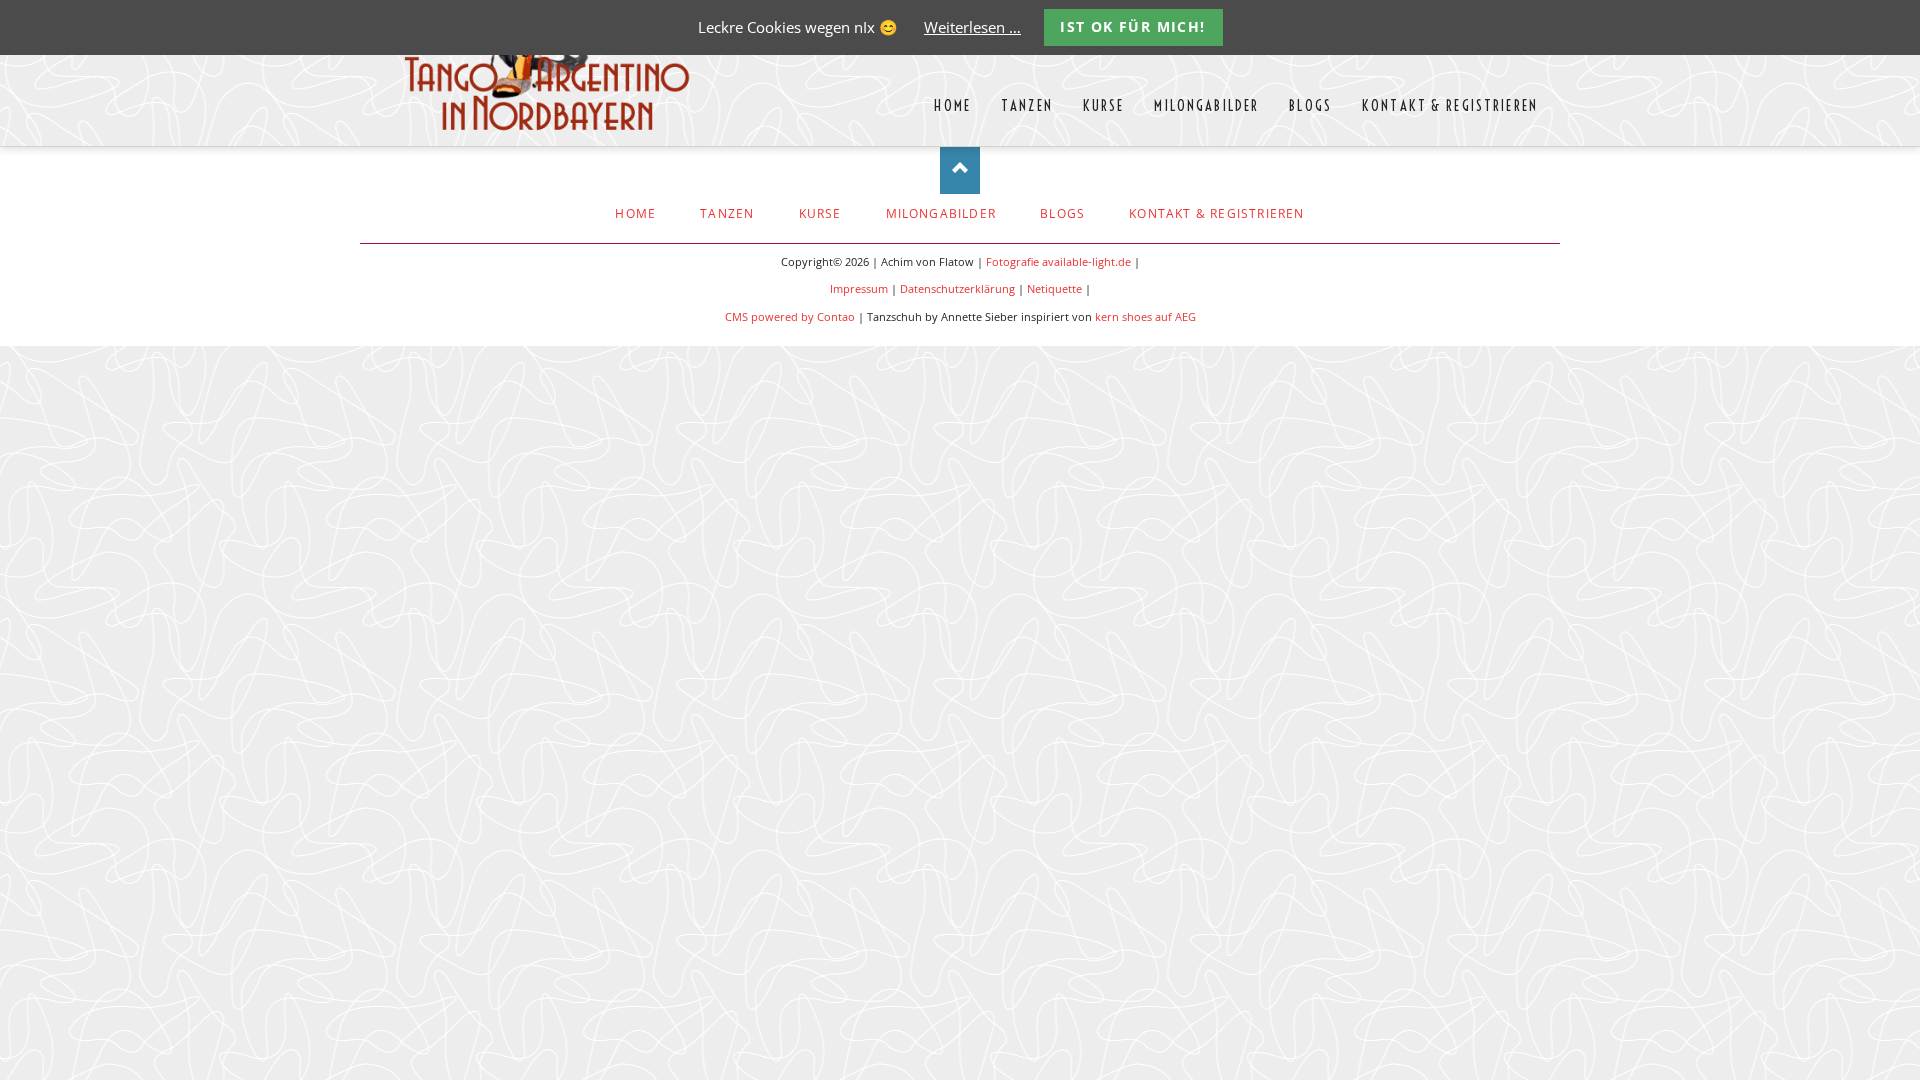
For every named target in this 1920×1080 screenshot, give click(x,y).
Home (635, 213)
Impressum (859, 289)
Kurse (820, 213)
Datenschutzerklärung (957, 289)
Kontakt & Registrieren (1216, 213)
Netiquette (1054, 289)
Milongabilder (941, 213)
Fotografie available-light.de (1058, 262)
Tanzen (727, 213)
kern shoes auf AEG (1145, 317)
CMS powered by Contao (790, 317)
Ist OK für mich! (1132, 26)
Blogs (1062, 213)
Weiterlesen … (972, 27)
